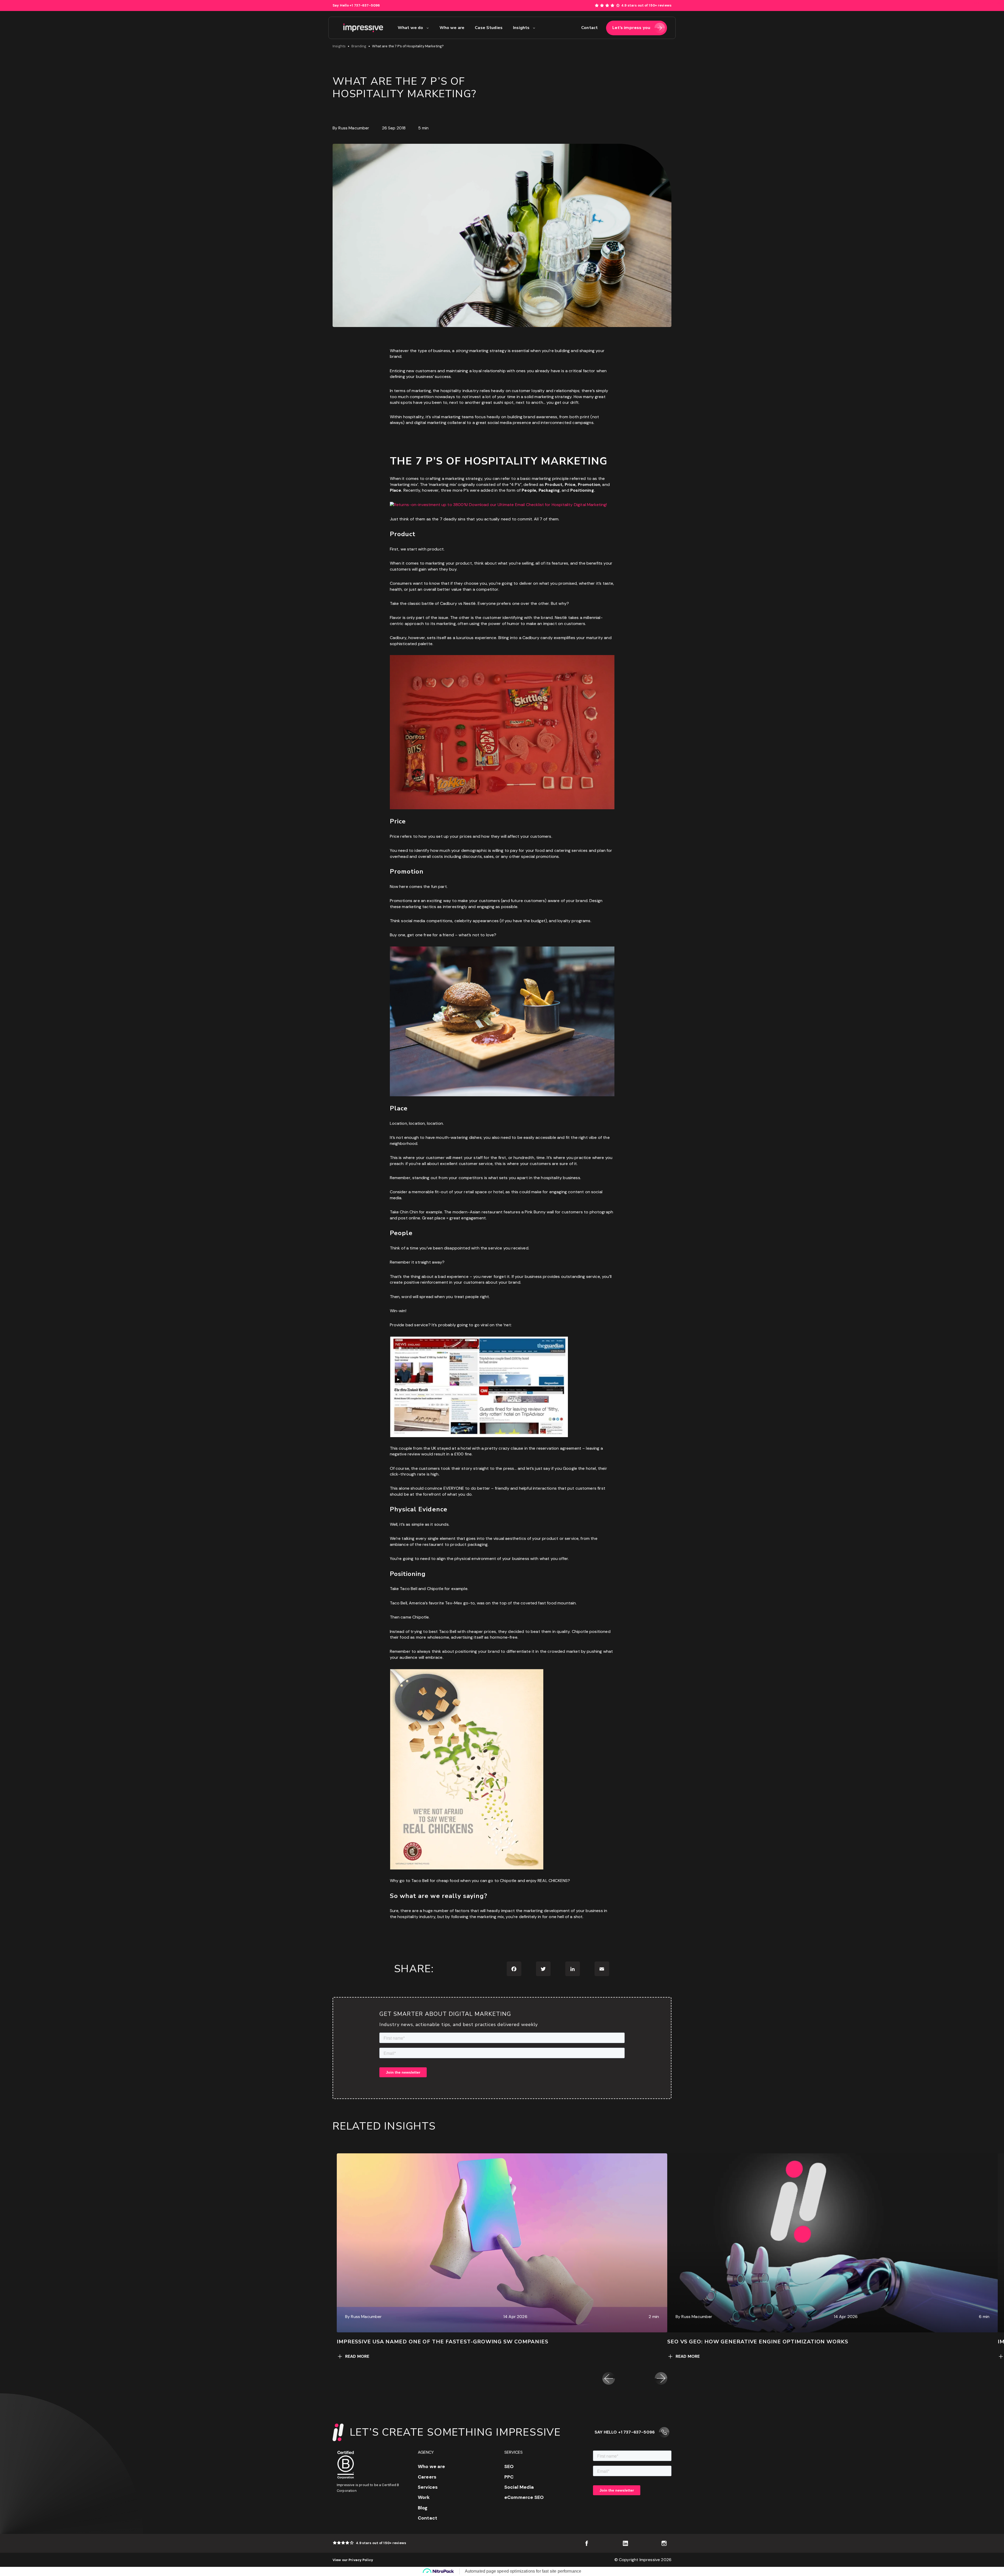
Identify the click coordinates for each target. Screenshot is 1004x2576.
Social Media (519, 2487)
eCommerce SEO (524, 2497)
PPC (509, 2477)
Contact (427, 2518)
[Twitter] (543, 1969)
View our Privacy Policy (353, 2560)
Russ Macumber (354, 128)
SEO (509, 2466)
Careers (427, 2477)
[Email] (602, 1969)
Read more (357, 2356)
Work (424, 2497)
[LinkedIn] (573, 1969)
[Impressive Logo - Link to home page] (363, 28)
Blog (423, 2508)
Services (428, 2487)
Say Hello (356, 5)
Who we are (432, 2466)
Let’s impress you (631, 28)
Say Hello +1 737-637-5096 (625, 2432)
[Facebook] (514, 1969)
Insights (339, 46)
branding (359, 46)
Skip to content (989, 3)
